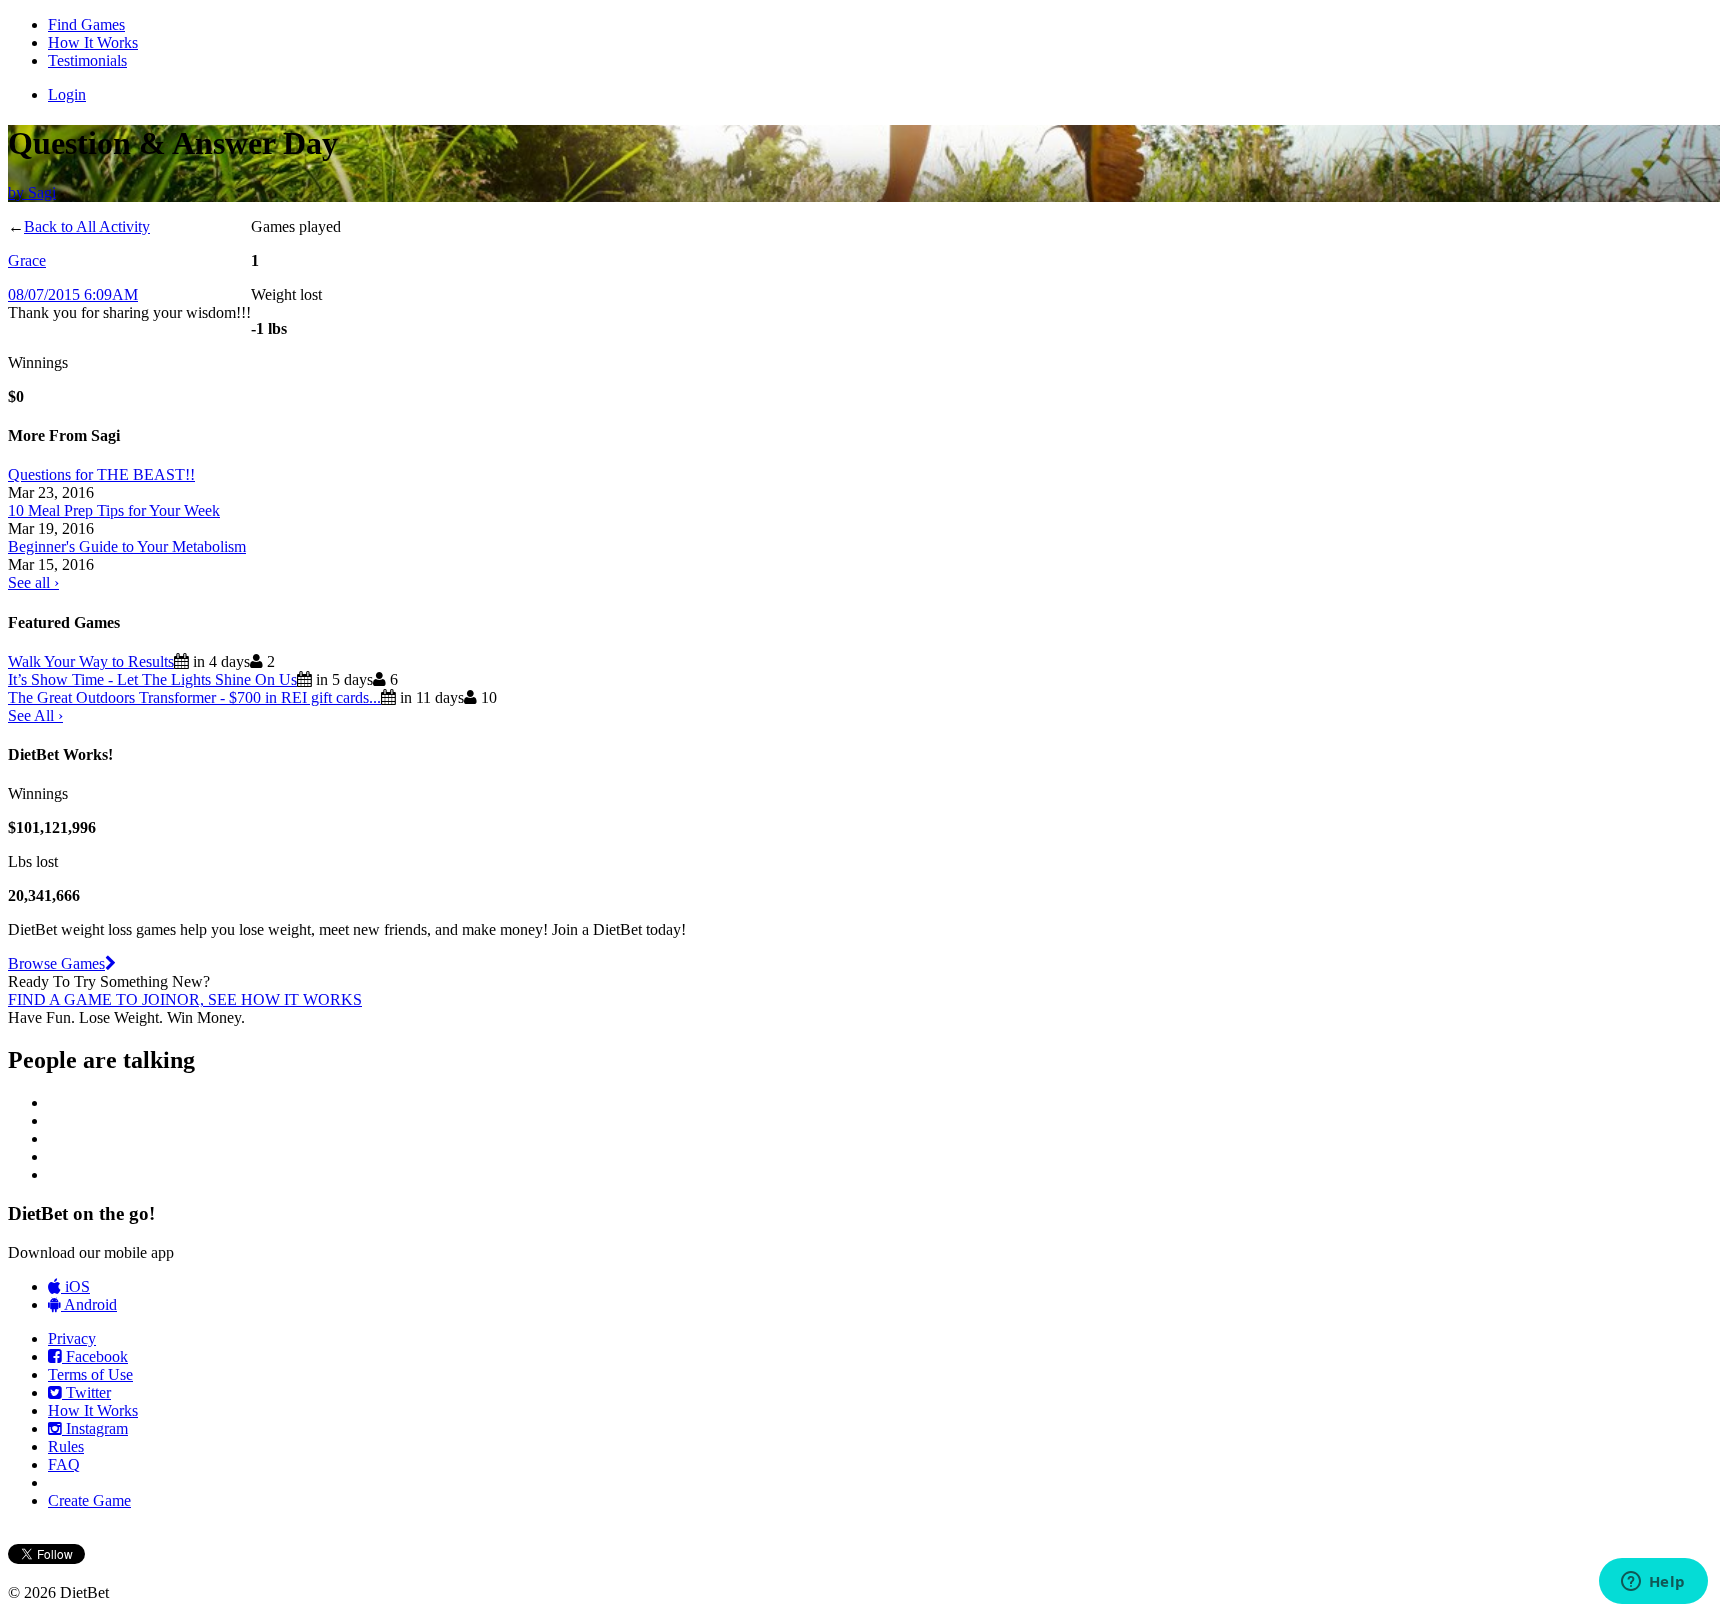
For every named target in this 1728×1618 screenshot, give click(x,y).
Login (67, 94)
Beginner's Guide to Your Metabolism (127, 546)
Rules (66, 1446)
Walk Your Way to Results (91, 661)
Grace (27, 260)
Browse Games (56, 963)
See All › (35, 715)
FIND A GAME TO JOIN (92, 999)
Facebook (95, 1356)
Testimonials (87, 60)
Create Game (89, 1500)
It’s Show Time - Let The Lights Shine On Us (152, 679)
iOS (75, 1286)
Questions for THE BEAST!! (101, 474)
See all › (33, 582)
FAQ (64, 1464)
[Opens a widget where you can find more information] (1653, 1583)
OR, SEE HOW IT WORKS (269, 999)
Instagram (95, 1428)
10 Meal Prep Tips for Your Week (114, 510)
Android (89, 1304)
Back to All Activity (87, 226)
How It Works (93, 42)
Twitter (86, 1392)
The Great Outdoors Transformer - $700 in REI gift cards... (194, 697)
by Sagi (32, 192)
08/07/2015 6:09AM (73, 294)
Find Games (86, 24)
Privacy (72, 1338)
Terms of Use (90, 1374)
